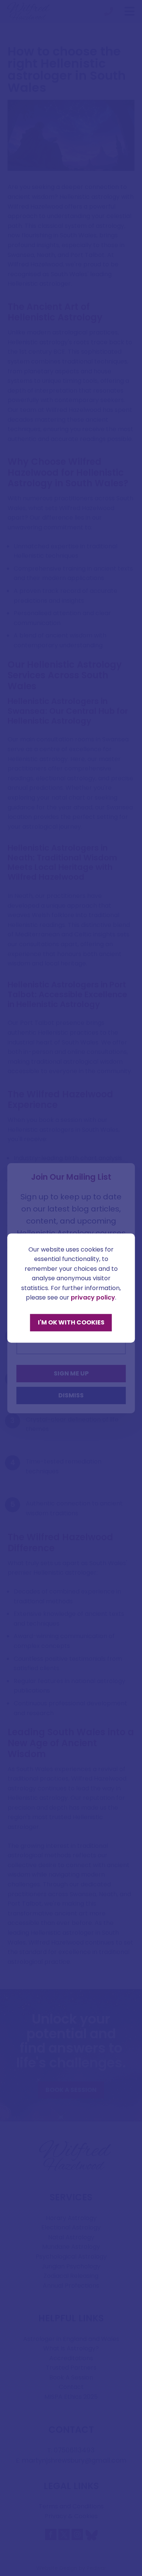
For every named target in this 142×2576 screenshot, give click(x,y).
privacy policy (93, 1298)
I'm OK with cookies (71, 1322)
